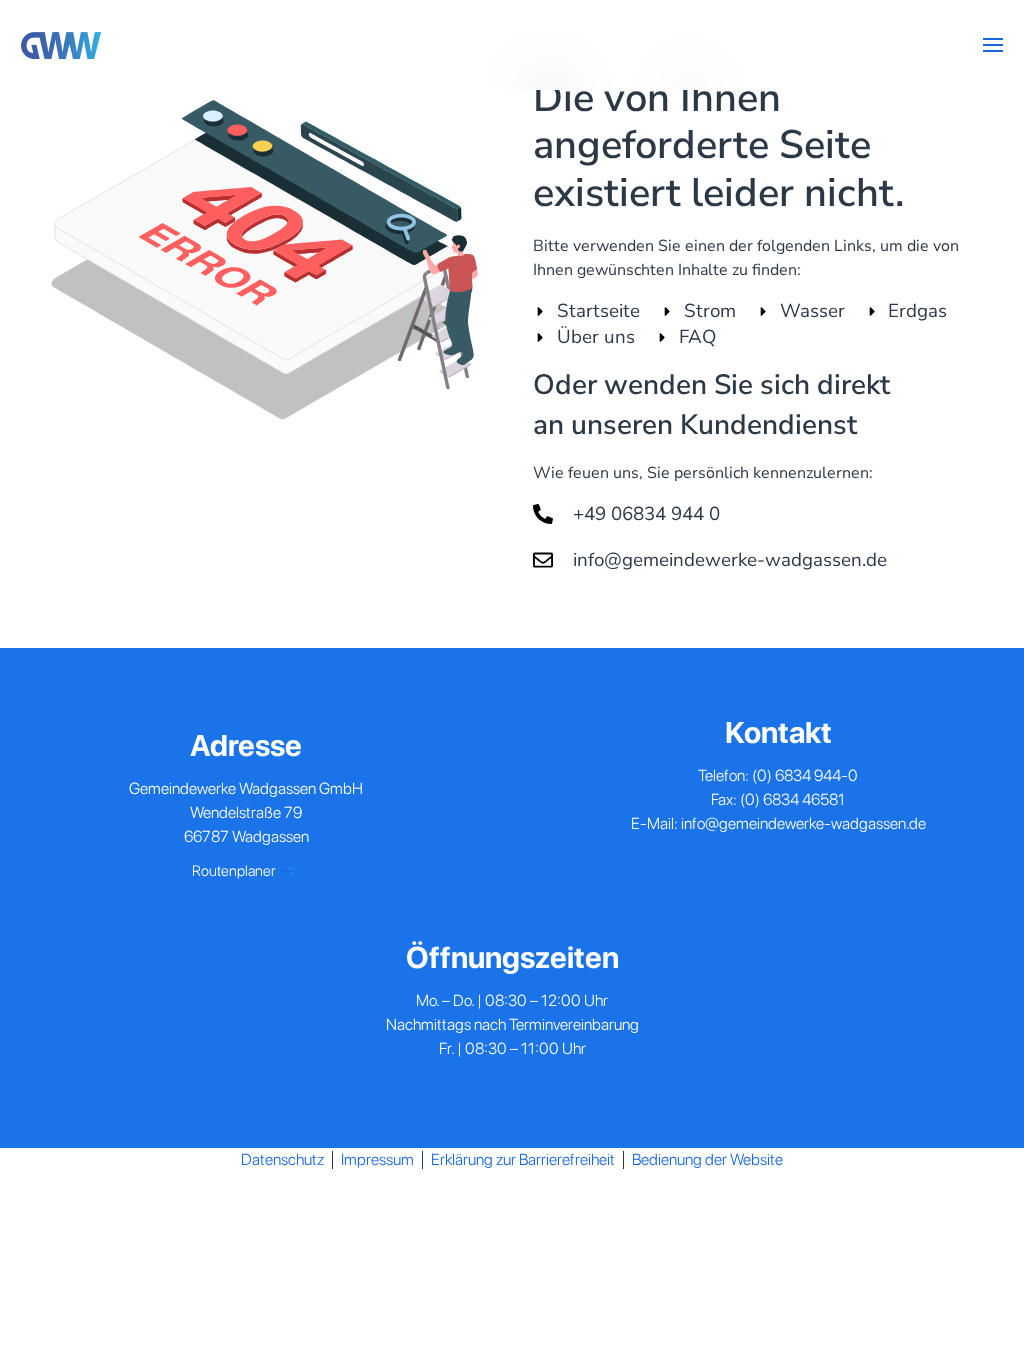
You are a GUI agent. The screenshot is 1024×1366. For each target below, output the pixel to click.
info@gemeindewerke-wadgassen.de (803, 823)
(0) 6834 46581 (792, 799)
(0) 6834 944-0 (805, 775)
